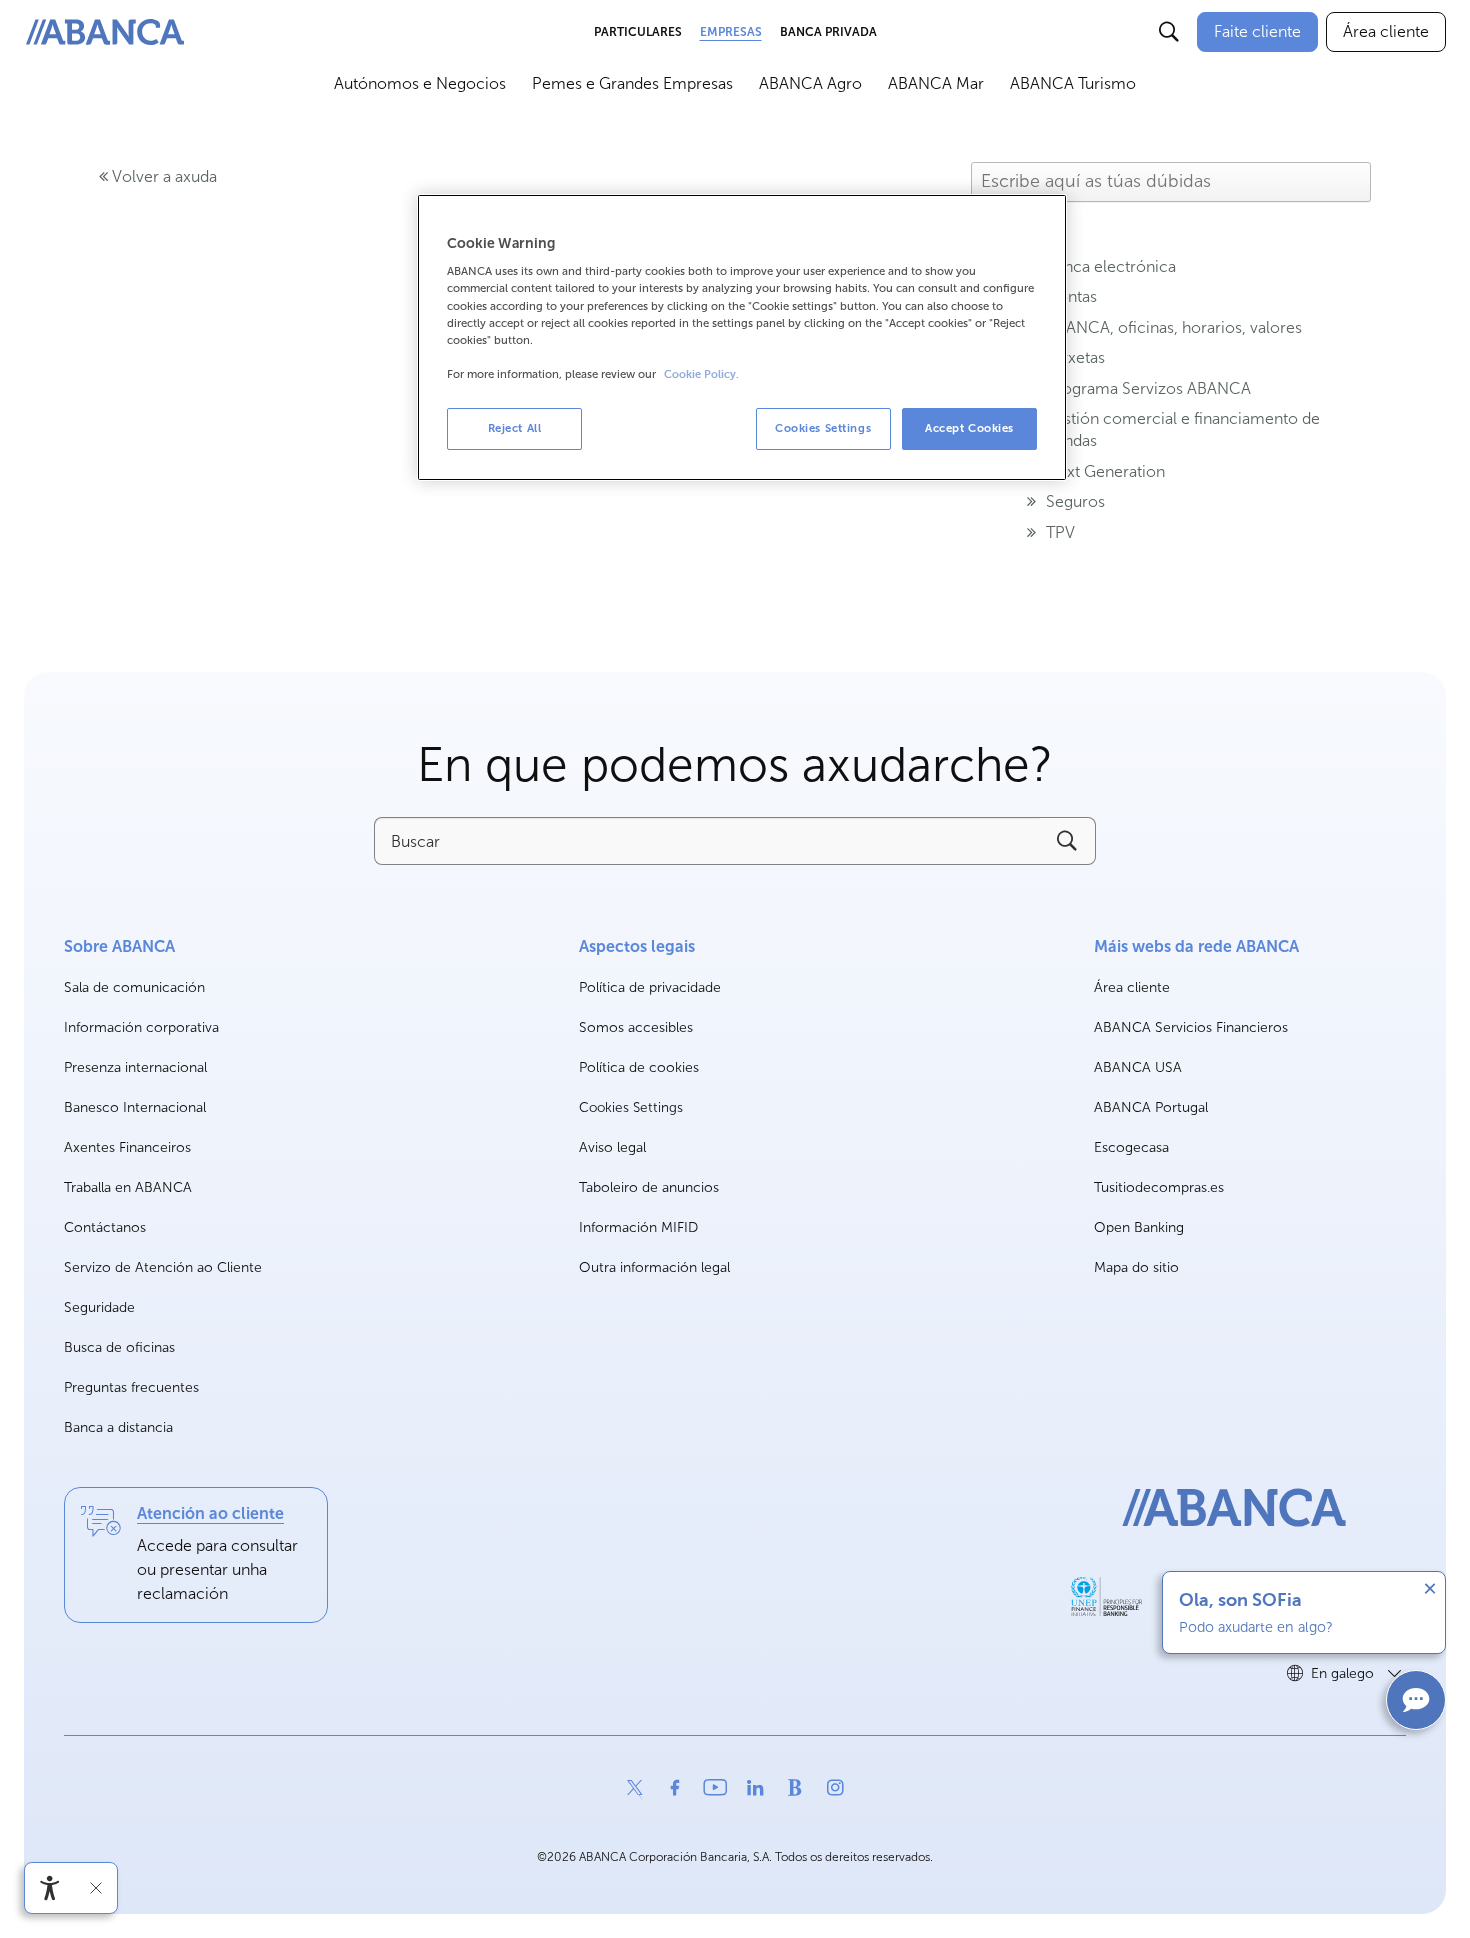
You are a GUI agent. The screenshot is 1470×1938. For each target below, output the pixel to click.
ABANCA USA (1138, 1068)
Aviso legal (612, 1147)
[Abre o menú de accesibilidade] (50, 1888)
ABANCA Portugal (1151, 1108)
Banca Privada (828, 32)
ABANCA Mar (936, 83)
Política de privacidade (650, 987)
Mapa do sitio (1136, 1267)
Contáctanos (105, 1227)
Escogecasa (1131, 1148)
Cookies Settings (631, 1108)
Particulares (638, 32)
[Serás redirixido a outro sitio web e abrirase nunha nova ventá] (1106, 1597)
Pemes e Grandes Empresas (632, 83)
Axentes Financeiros (127, 1147)
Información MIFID (638, 1227)
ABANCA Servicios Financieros (1191, 1028)
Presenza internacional (135, 1067)
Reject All (515, 428)
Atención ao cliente (210, 1513)
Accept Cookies (969, 428)
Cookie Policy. (701, 374)
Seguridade (99, 1307)
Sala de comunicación (134, 988)
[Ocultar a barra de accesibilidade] (96, 1888)
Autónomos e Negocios (420, 83)
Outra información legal (654, 1267)
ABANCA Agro (810, 83)
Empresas (731, 32)
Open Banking (1139, 1228)
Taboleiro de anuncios (649, 1187)
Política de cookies (639, 1067)
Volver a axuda (162, 176)
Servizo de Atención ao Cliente (163, 1267)
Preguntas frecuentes (131, 1387)
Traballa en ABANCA (128, 1188)
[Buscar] (1169, 32)
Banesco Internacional (135, 1108)
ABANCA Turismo (1073, 83)
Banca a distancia (118, 1427)
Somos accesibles (636, 1027)
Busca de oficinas (119, 1347)
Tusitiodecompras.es (1159, 1188)
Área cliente (1132, 988)
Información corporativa (141, 1028)
